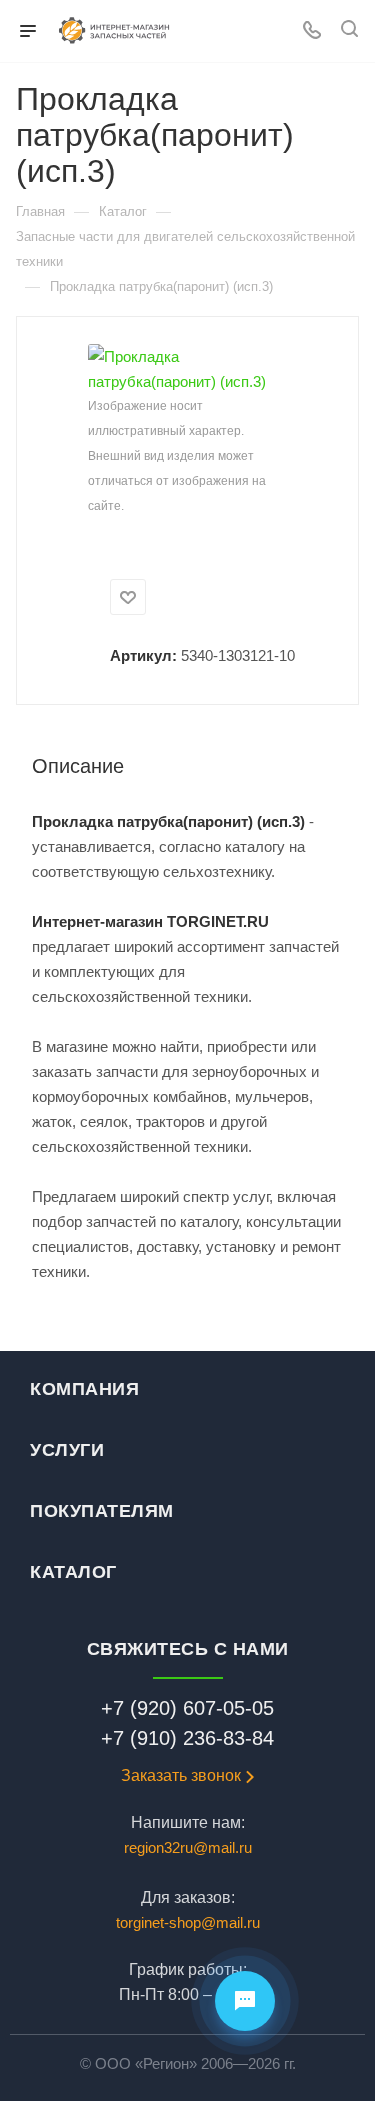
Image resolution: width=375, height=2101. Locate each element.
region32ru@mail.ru (188, 1847)
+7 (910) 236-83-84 (187, 1738)
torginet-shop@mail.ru (188, 1922)
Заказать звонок (181, 1775)
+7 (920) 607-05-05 (187, 1708)
